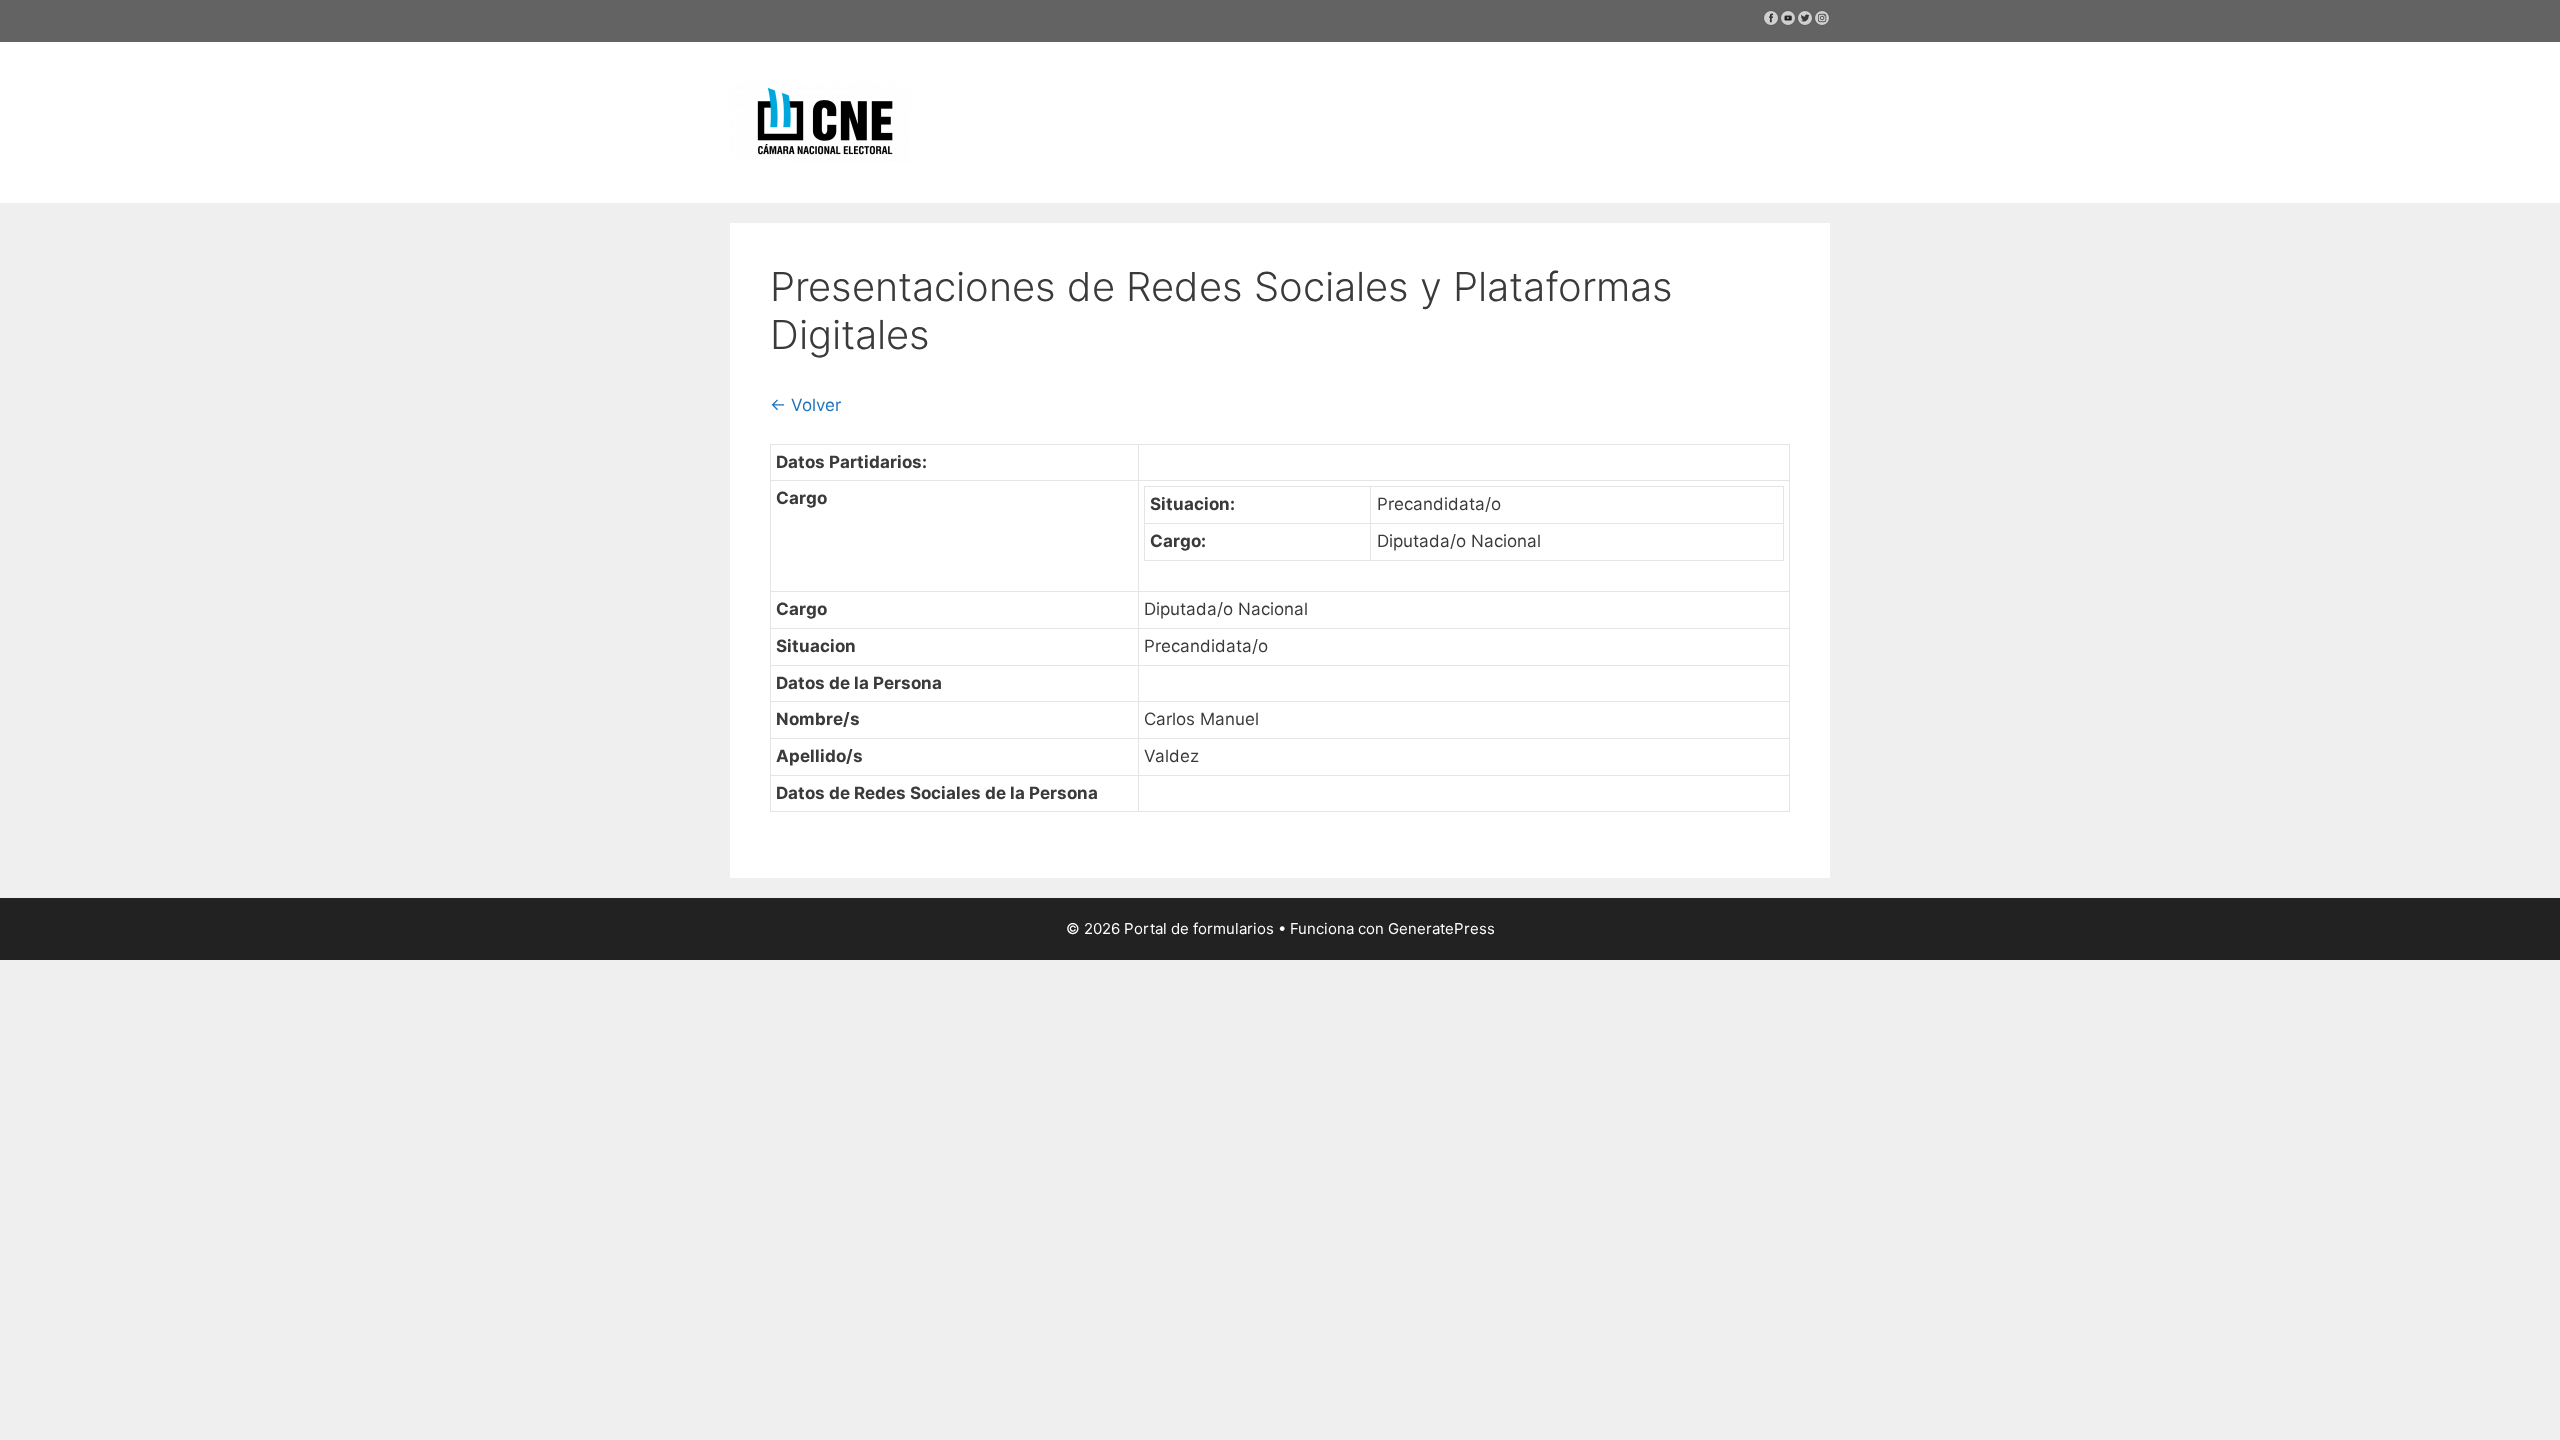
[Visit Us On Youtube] (1787, 21)
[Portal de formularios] (820, 121)
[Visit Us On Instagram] (1821, 21)
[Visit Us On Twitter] (1804, 21)
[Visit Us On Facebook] (1770, 21)
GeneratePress (1441, 928)
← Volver (805, 405)
